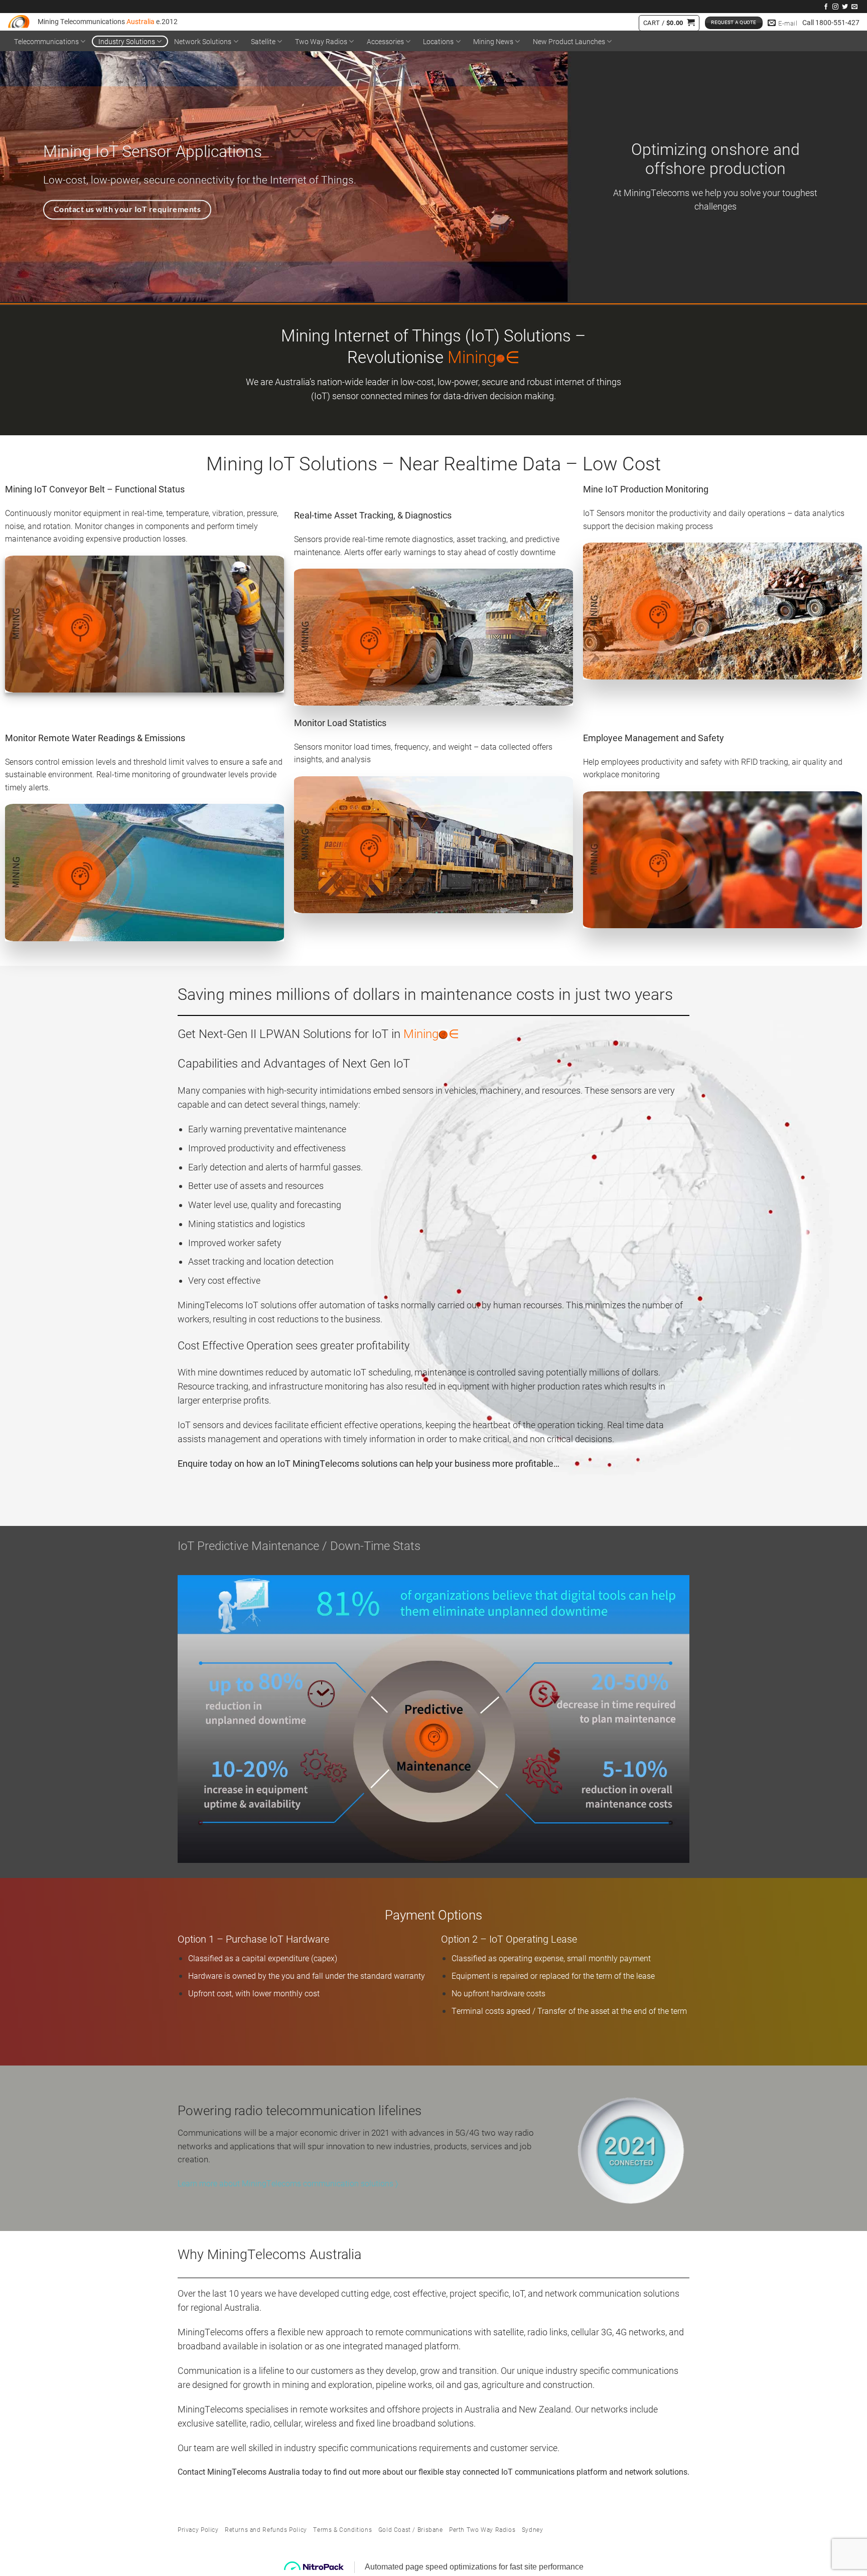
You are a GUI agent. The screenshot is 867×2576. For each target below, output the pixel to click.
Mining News (493, 41)
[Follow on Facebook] (826, 7)
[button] (669, 23)
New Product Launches (569, 41)
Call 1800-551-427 (831, 23)
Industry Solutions (127, 41)
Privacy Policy (198, 2529)
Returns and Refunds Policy (266, 2529)
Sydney (533, 2529)
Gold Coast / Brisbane (411, 2529)
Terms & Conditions (342, 2529)
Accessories (385, 41)
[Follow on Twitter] (845, 7)
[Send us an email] (854, 7)
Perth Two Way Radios (482, 2529)
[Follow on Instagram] (835, 7)
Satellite (263, 41)
